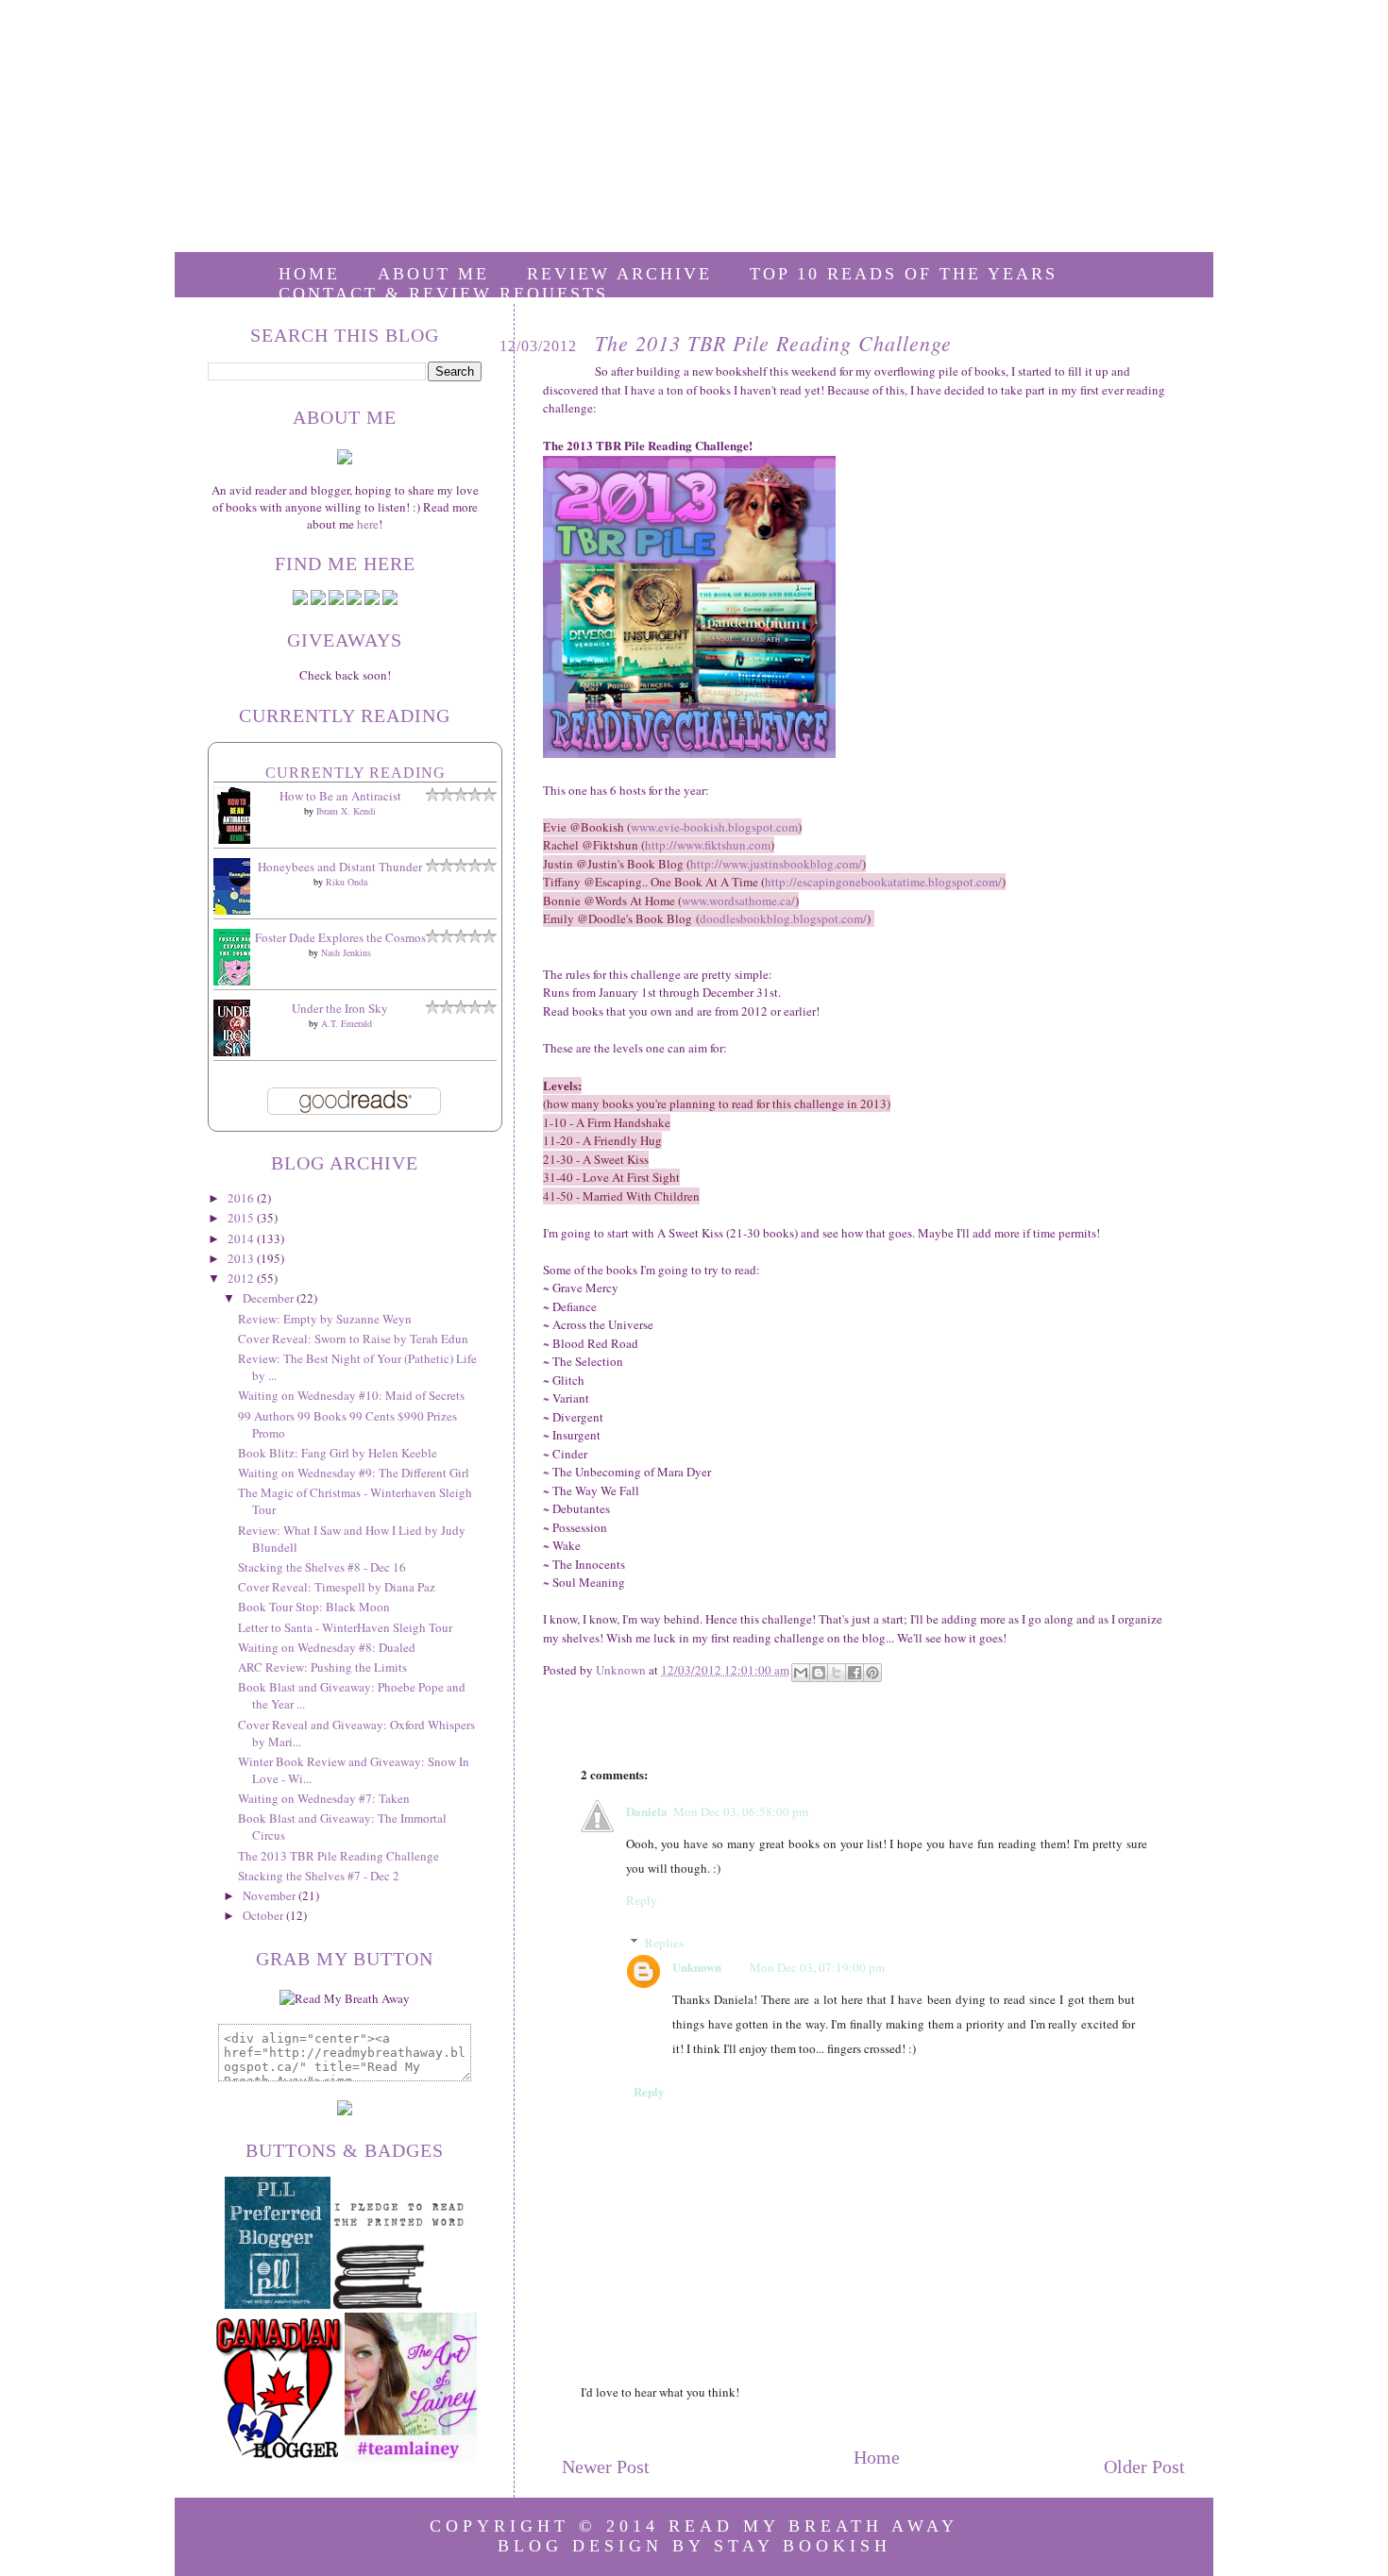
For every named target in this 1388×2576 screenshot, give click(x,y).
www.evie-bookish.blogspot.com (714, 827)
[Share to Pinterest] (872, 1673)
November (271, 1895)
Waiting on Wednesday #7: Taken (324, 1798)
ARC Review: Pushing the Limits (322, 1667)
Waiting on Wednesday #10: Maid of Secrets (351, 1395)
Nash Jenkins (346, 952)
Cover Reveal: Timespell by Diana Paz (337, 1587)
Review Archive (619, 274)
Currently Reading (355, 773)
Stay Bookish (803, 2546)
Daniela (647, 1811)
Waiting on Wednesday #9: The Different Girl (354, 1473)
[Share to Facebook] (855, 1673)
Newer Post (606, 2467)
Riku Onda (347, 882)
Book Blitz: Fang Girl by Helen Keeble (338, 1453)
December (270, 1298)
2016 (242, 1198)
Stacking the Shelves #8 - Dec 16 (322, 1567)
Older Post (1144, 2467)
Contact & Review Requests (443, 294)
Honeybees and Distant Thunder (340, 867)
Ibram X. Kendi (346, 811)
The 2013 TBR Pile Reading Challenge (339, 1856)
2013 (242, 1258)
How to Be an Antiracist (340, 796)
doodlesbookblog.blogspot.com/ (783, 918)
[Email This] (801, 1673)
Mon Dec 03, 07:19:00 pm (817, 1967)
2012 (242, 1278)
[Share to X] (837, 1673)
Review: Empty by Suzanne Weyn (325, 1319)
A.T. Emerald (347, 1023)
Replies (664, 1943)
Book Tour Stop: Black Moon (314, 1607)
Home (309, 274)
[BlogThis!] (819, 1673)
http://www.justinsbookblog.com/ (776, 864)
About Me (433, 274)
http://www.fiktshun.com (708, 845)
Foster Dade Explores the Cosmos (340, 937)
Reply (642, 1900)
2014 (242, 1238)
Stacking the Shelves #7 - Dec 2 (319, 1876)
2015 (242, 1218)
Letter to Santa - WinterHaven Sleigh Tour (345, 1627)
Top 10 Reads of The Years (904, 274)
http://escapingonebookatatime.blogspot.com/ (883, 882)
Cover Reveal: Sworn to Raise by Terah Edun (353, 1339)
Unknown (697, 1967)
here (368, 524)
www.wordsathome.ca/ (738, 901)
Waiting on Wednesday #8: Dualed (327, 1647)
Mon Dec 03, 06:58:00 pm (741, 1811)
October (264, 1915)
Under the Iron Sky (340, 1008)
